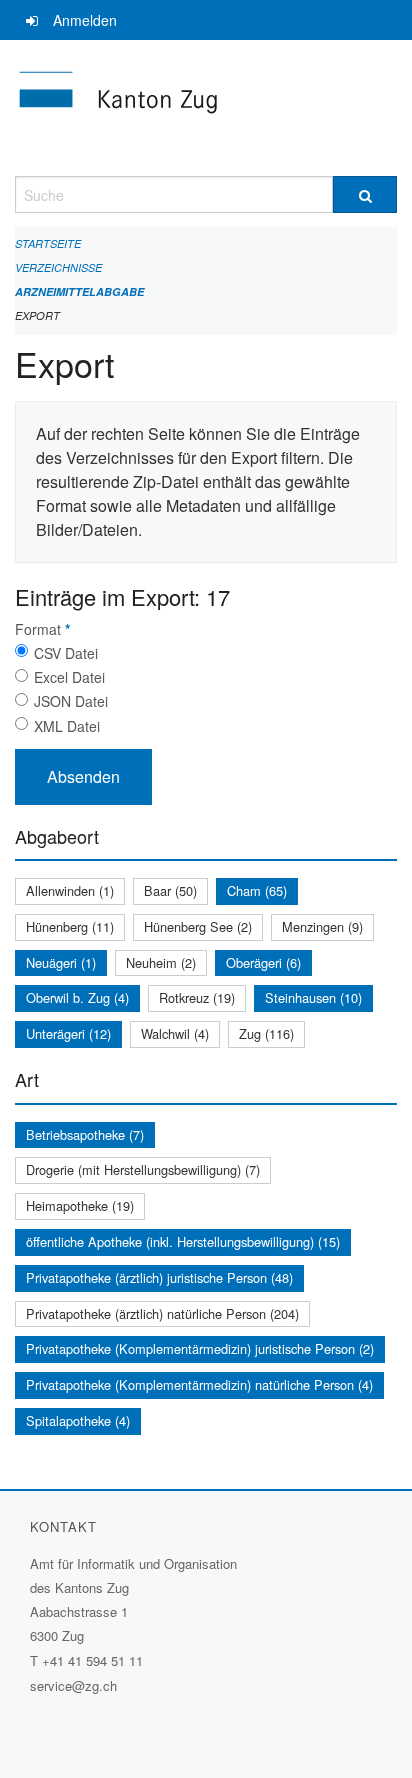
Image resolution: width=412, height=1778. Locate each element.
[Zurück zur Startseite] (206, 108)
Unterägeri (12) (68, 1033)
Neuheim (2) (161, 962)
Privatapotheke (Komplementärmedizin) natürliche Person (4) (199, 1384)
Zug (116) (266, 1033)
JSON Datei (71, 701)
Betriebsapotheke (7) (85, 1134)
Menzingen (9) (322, 926)
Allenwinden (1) (70, 890)
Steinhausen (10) (313, 997)
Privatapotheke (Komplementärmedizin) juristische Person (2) (200, 1348)
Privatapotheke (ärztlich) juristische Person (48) (159, 1277)
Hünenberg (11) (70, 926)
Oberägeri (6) (263, 962)
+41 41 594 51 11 (92, 1660)
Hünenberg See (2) (198, 926)
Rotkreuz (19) (197, 997)
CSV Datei (66, 653)
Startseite (48, 243)
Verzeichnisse (58, 267)
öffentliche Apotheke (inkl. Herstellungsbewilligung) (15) (183, 1241)
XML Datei (67, 726)
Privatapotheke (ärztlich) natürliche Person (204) (162, 1313)
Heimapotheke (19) (80, 1205)
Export (37, 315)
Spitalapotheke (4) (78, 1420)
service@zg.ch (73, 1685)
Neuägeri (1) (61, 962)
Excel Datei (69, 677)
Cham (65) (257, 890)
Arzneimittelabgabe (79, 291)
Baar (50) (170, 890)
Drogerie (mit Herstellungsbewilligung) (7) (143, 1169)
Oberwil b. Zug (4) (77, 997)
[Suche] (365, 194)
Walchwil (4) (175, 1033)
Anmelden (85, 20)
